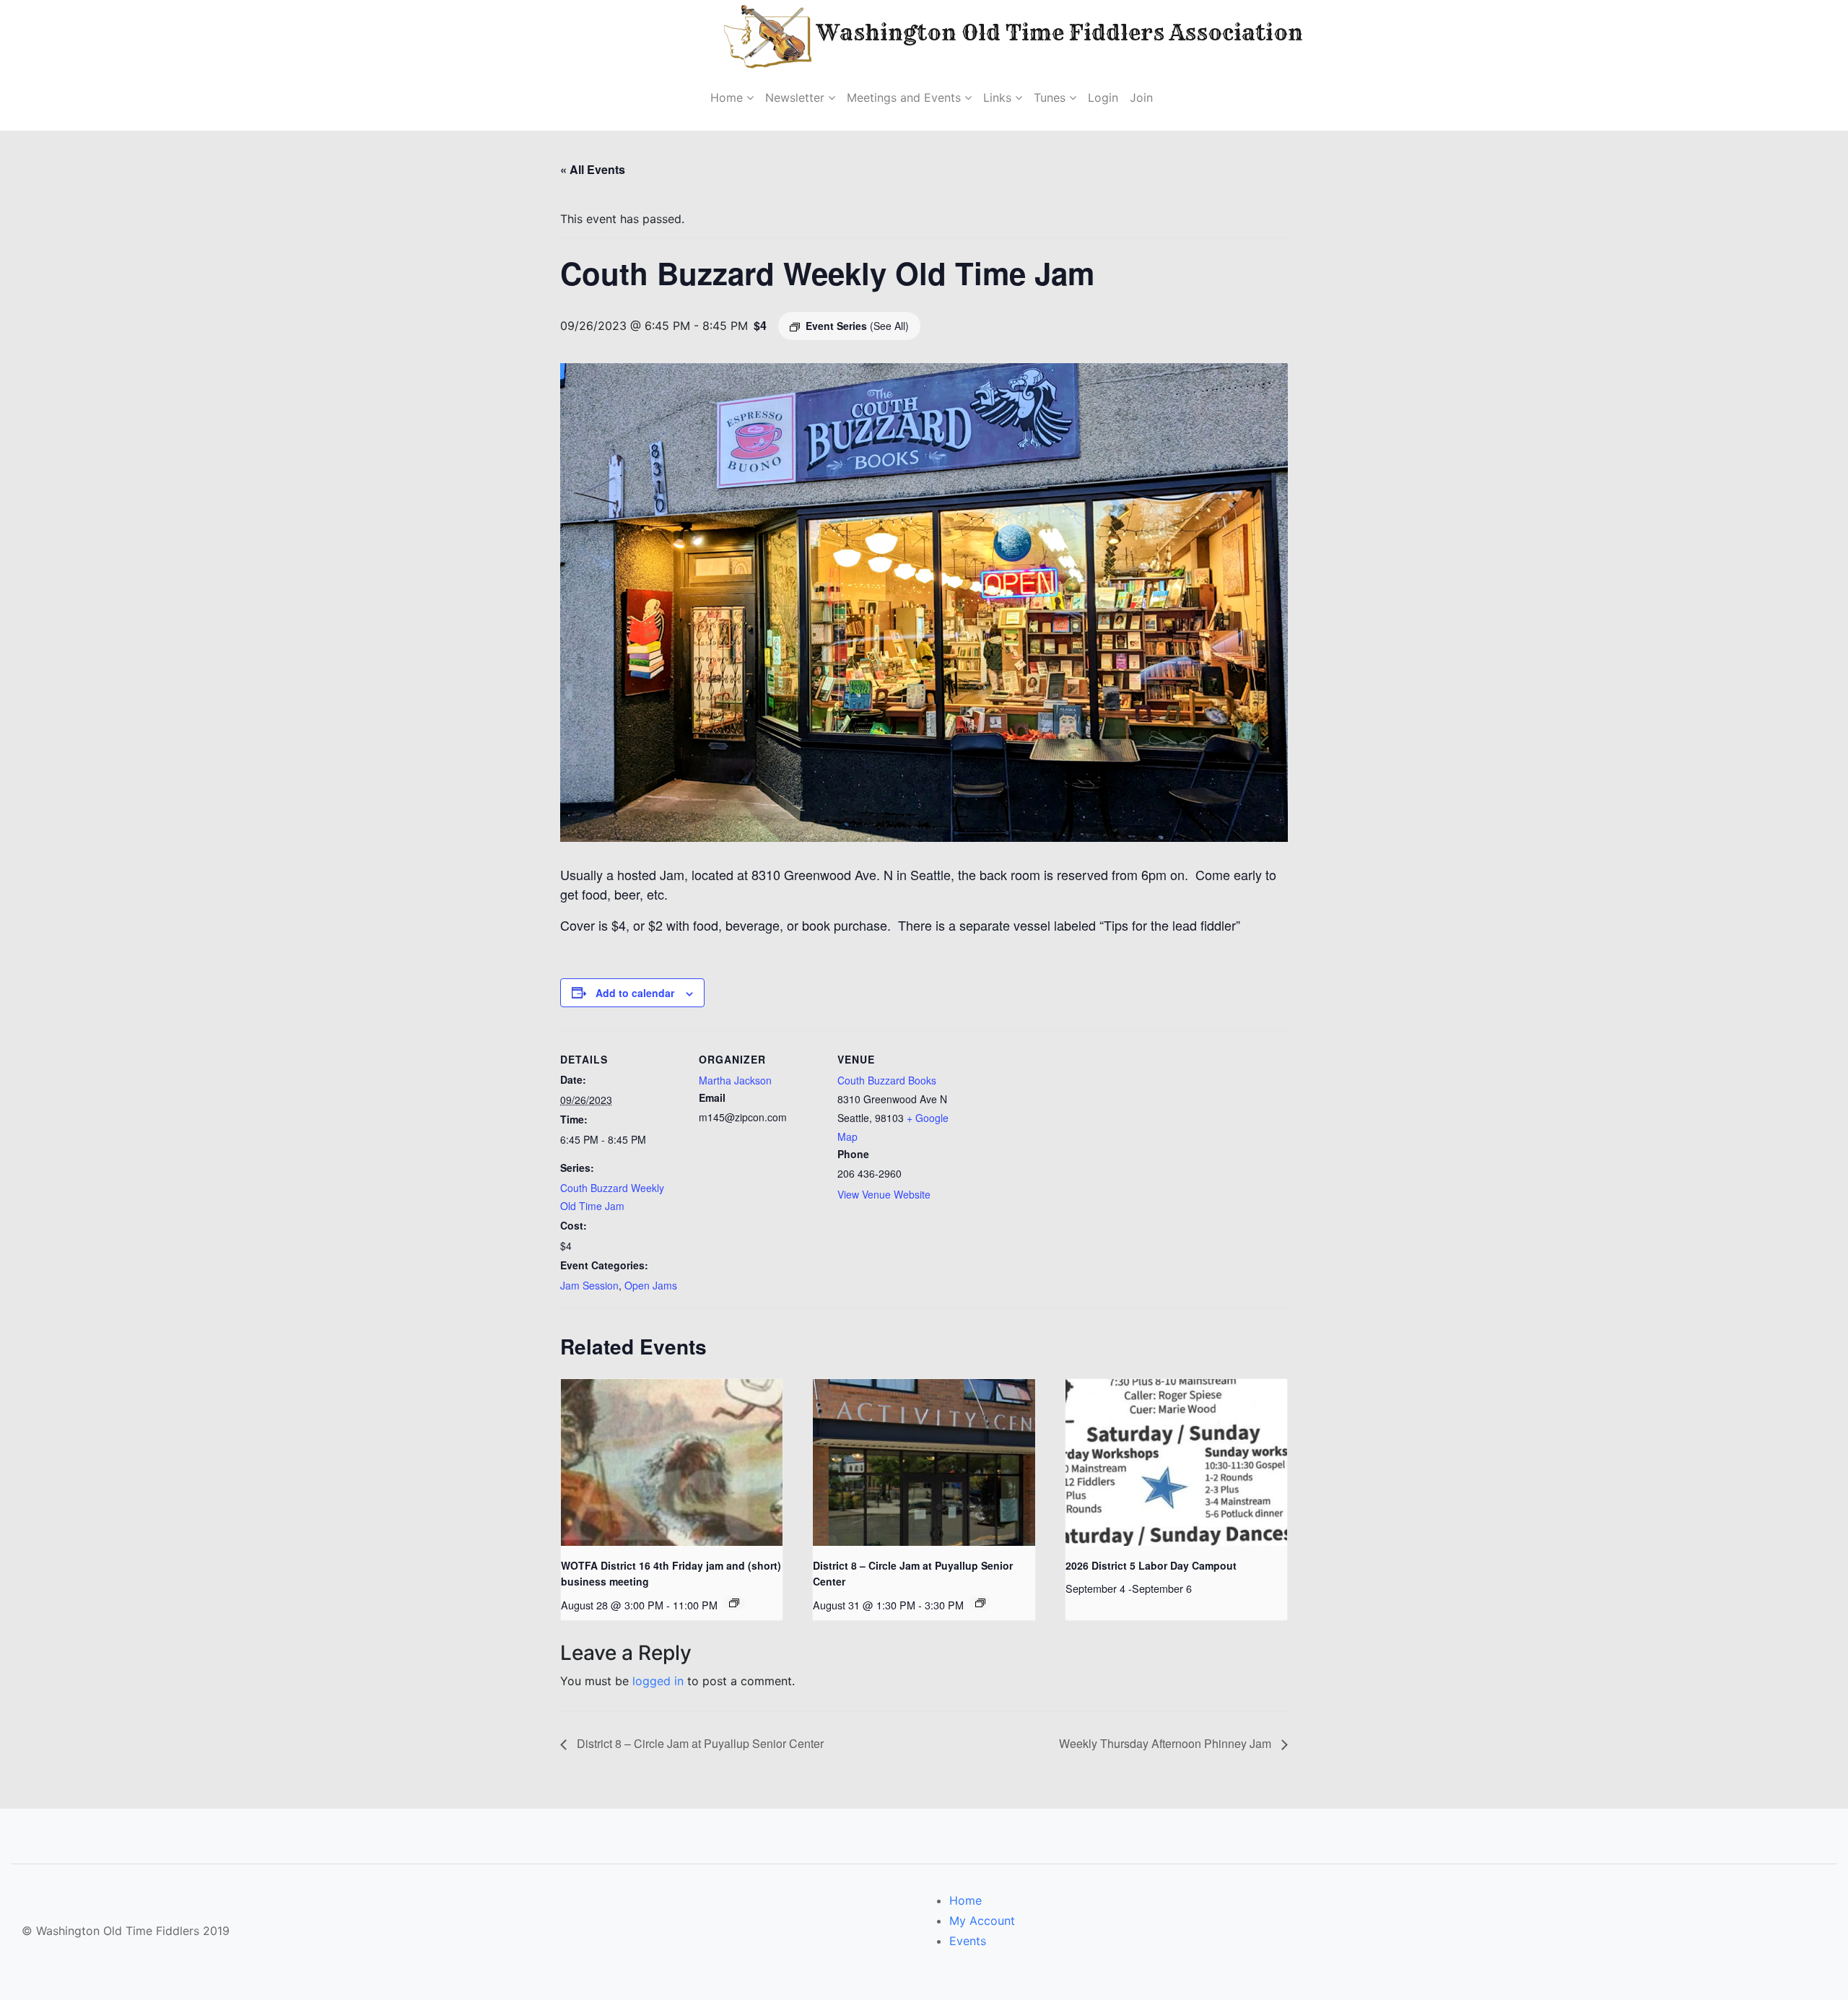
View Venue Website (884, 1194)
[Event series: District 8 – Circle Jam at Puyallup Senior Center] (980, 1603)
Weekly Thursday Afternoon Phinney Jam (1167, 1743)
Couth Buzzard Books (887, 1080)
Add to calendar (635, 993)
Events (968, 1941)
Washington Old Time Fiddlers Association (1014, 32)
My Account (982, 1921)
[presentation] (672, 1462)
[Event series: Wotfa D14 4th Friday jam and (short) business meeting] (734, 1603)
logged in (658, 1681)
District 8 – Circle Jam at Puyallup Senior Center (699, 1743)
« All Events (593, 169)
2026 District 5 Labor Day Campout (1151, 1565)
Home (966, 1900)
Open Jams (651, 1285)
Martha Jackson (735, 1080)
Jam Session (589, 1285)
